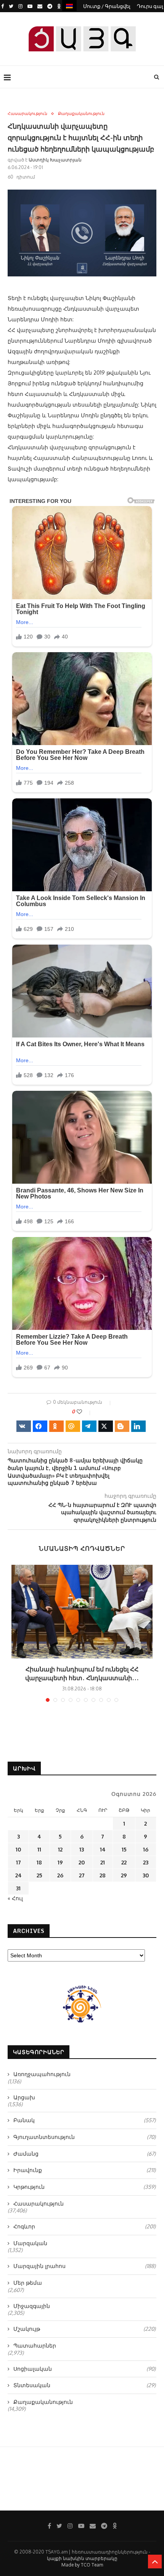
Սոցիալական (84, 2369)
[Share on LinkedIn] (138, 1426)
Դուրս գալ (150, 6)
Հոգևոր (84, 2226)
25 (39, 1875)
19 (60, 1862)
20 (82, 1862)
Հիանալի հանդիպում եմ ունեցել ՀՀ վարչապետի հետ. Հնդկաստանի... (82, 1673)
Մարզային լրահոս (84, 2266)
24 (18, 1875)
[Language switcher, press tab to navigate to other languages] (69, 6)
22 (124, 1862)
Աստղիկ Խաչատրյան (55, 160)
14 (103, 1849)
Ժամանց (84, 2154)
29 (124, 1875)
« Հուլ (15, 1898)
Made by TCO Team (82, 2565)
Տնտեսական (84, 2385)
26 (60, 1875)
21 (103, 1862)
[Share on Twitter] (106, 1426)
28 (103, 1875)
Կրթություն (84, 2187)
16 (146, 1849)
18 (39, 1862)
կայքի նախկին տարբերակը (82, 2558)
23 (146, 1862)
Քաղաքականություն (81, 114)
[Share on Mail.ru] (73, 1426)
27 (82, 1875)
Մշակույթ (84, 2329)
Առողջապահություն (42, 2074)
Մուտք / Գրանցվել (107, 6)
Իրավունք (84, 2170)
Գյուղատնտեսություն (84, 2137)
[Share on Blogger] (122, 1426)
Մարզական (30, 2243)
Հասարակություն (27, 114)
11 (39, 1849)
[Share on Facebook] (40, 1426)
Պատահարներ (35, 2345)
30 (146, 1875)
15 (124, 1849)
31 (18, 1888)
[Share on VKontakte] (24, 1426)
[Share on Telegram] (89, 1426)
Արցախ (24, 2097)
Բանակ (84, 2120)
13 (82, 1849)
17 (18, 1862)
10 (18, 1849)
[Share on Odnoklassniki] (56, 1426)
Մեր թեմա (28, 2283)
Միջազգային (32, 2306)
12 (60, 1849)
